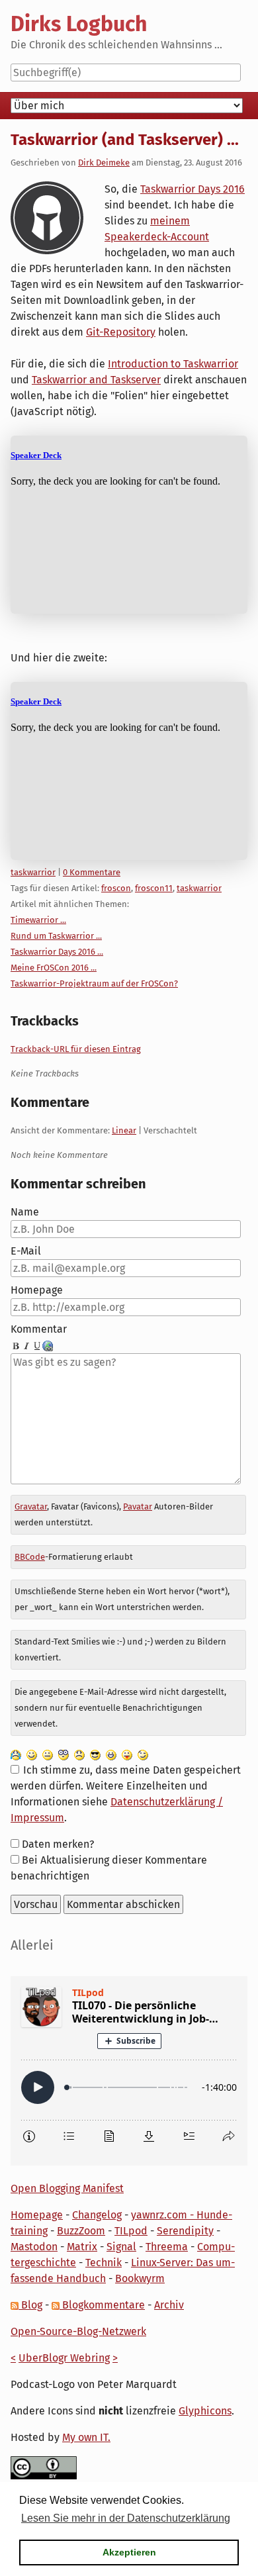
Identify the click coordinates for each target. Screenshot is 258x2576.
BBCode (30, 1557)
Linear (124, 1130)
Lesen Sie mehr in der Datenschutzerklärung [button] (126, 2518)
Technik (104, 2263)
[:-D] (111, 1754)
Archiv (169, 2305)
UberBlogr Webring (64, 2358)
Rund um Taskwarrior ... (56, 936)
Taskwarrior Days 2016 (193, 189)
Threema (167, 2247)
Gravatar (31, 1506)
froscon (116, 888)
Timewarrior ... (38, 920)
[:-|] (48, 1754)
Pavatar (138, 1506)
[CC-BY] (44, 2467)
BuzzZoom (81, 2231)
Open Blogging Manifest (67, 2188)
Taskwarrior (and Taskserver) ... (125, 140)
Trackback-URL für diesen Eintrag (76, 1049)
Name (25, 1212)
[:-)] (32, 1754)
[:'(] (16, 1754)
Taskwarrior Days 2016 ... (57, 952)
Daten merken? (58, 1844)
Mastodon (34, 2247)
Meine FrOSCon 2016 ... (54, 968)
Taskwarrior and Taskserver (96, 380)
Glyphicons (205, 2411)
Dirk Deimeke (104, 163)
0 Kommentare (92, 872)
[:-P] (127, 1754)
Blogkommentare (102, 2305)
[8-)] (95, 1754)
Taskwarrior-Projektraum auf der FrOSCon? (94, 983)
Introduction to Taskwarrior (173, 364)
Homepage (37, 1290)
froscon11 (154, 888)
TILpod (131, 2231)
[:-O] (64, 1754)
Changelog (97, 2215)
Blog (30, 2305)
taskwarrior (33, 872)
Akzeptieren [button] (129, 2552)
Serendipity (185, 2231)
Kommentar (39, 1329)
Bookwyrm (140, 2278)
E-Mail (26, 1251)
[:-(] (79, 1754)
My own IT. (86, 2437)
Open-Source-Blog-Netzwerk (78, 2331)
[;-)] (143, 1754)
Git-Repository (121, 332)
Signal (121, 2247)
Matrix (82, 2247)
